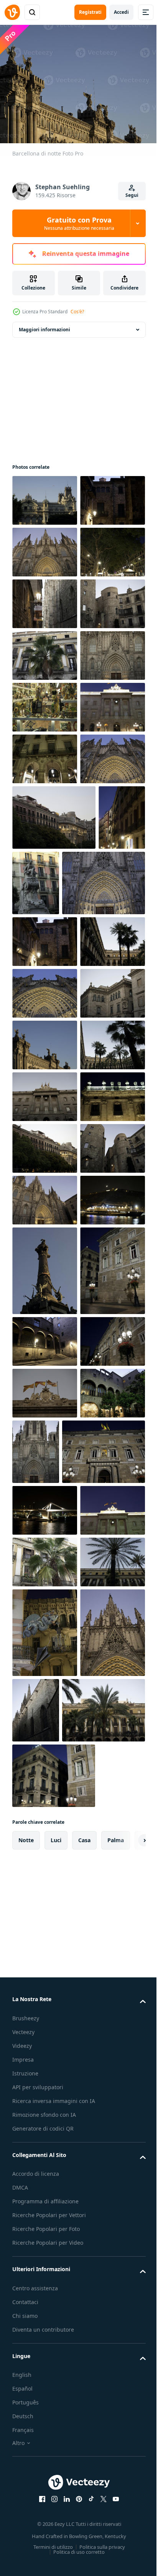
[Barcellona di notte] (45, 496)
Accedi (121, 12)
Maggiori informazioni (44, 325)
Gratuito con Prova (79, 223)
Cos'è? (77, 312)
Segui (132, 195)
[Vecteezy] (12, 12)
